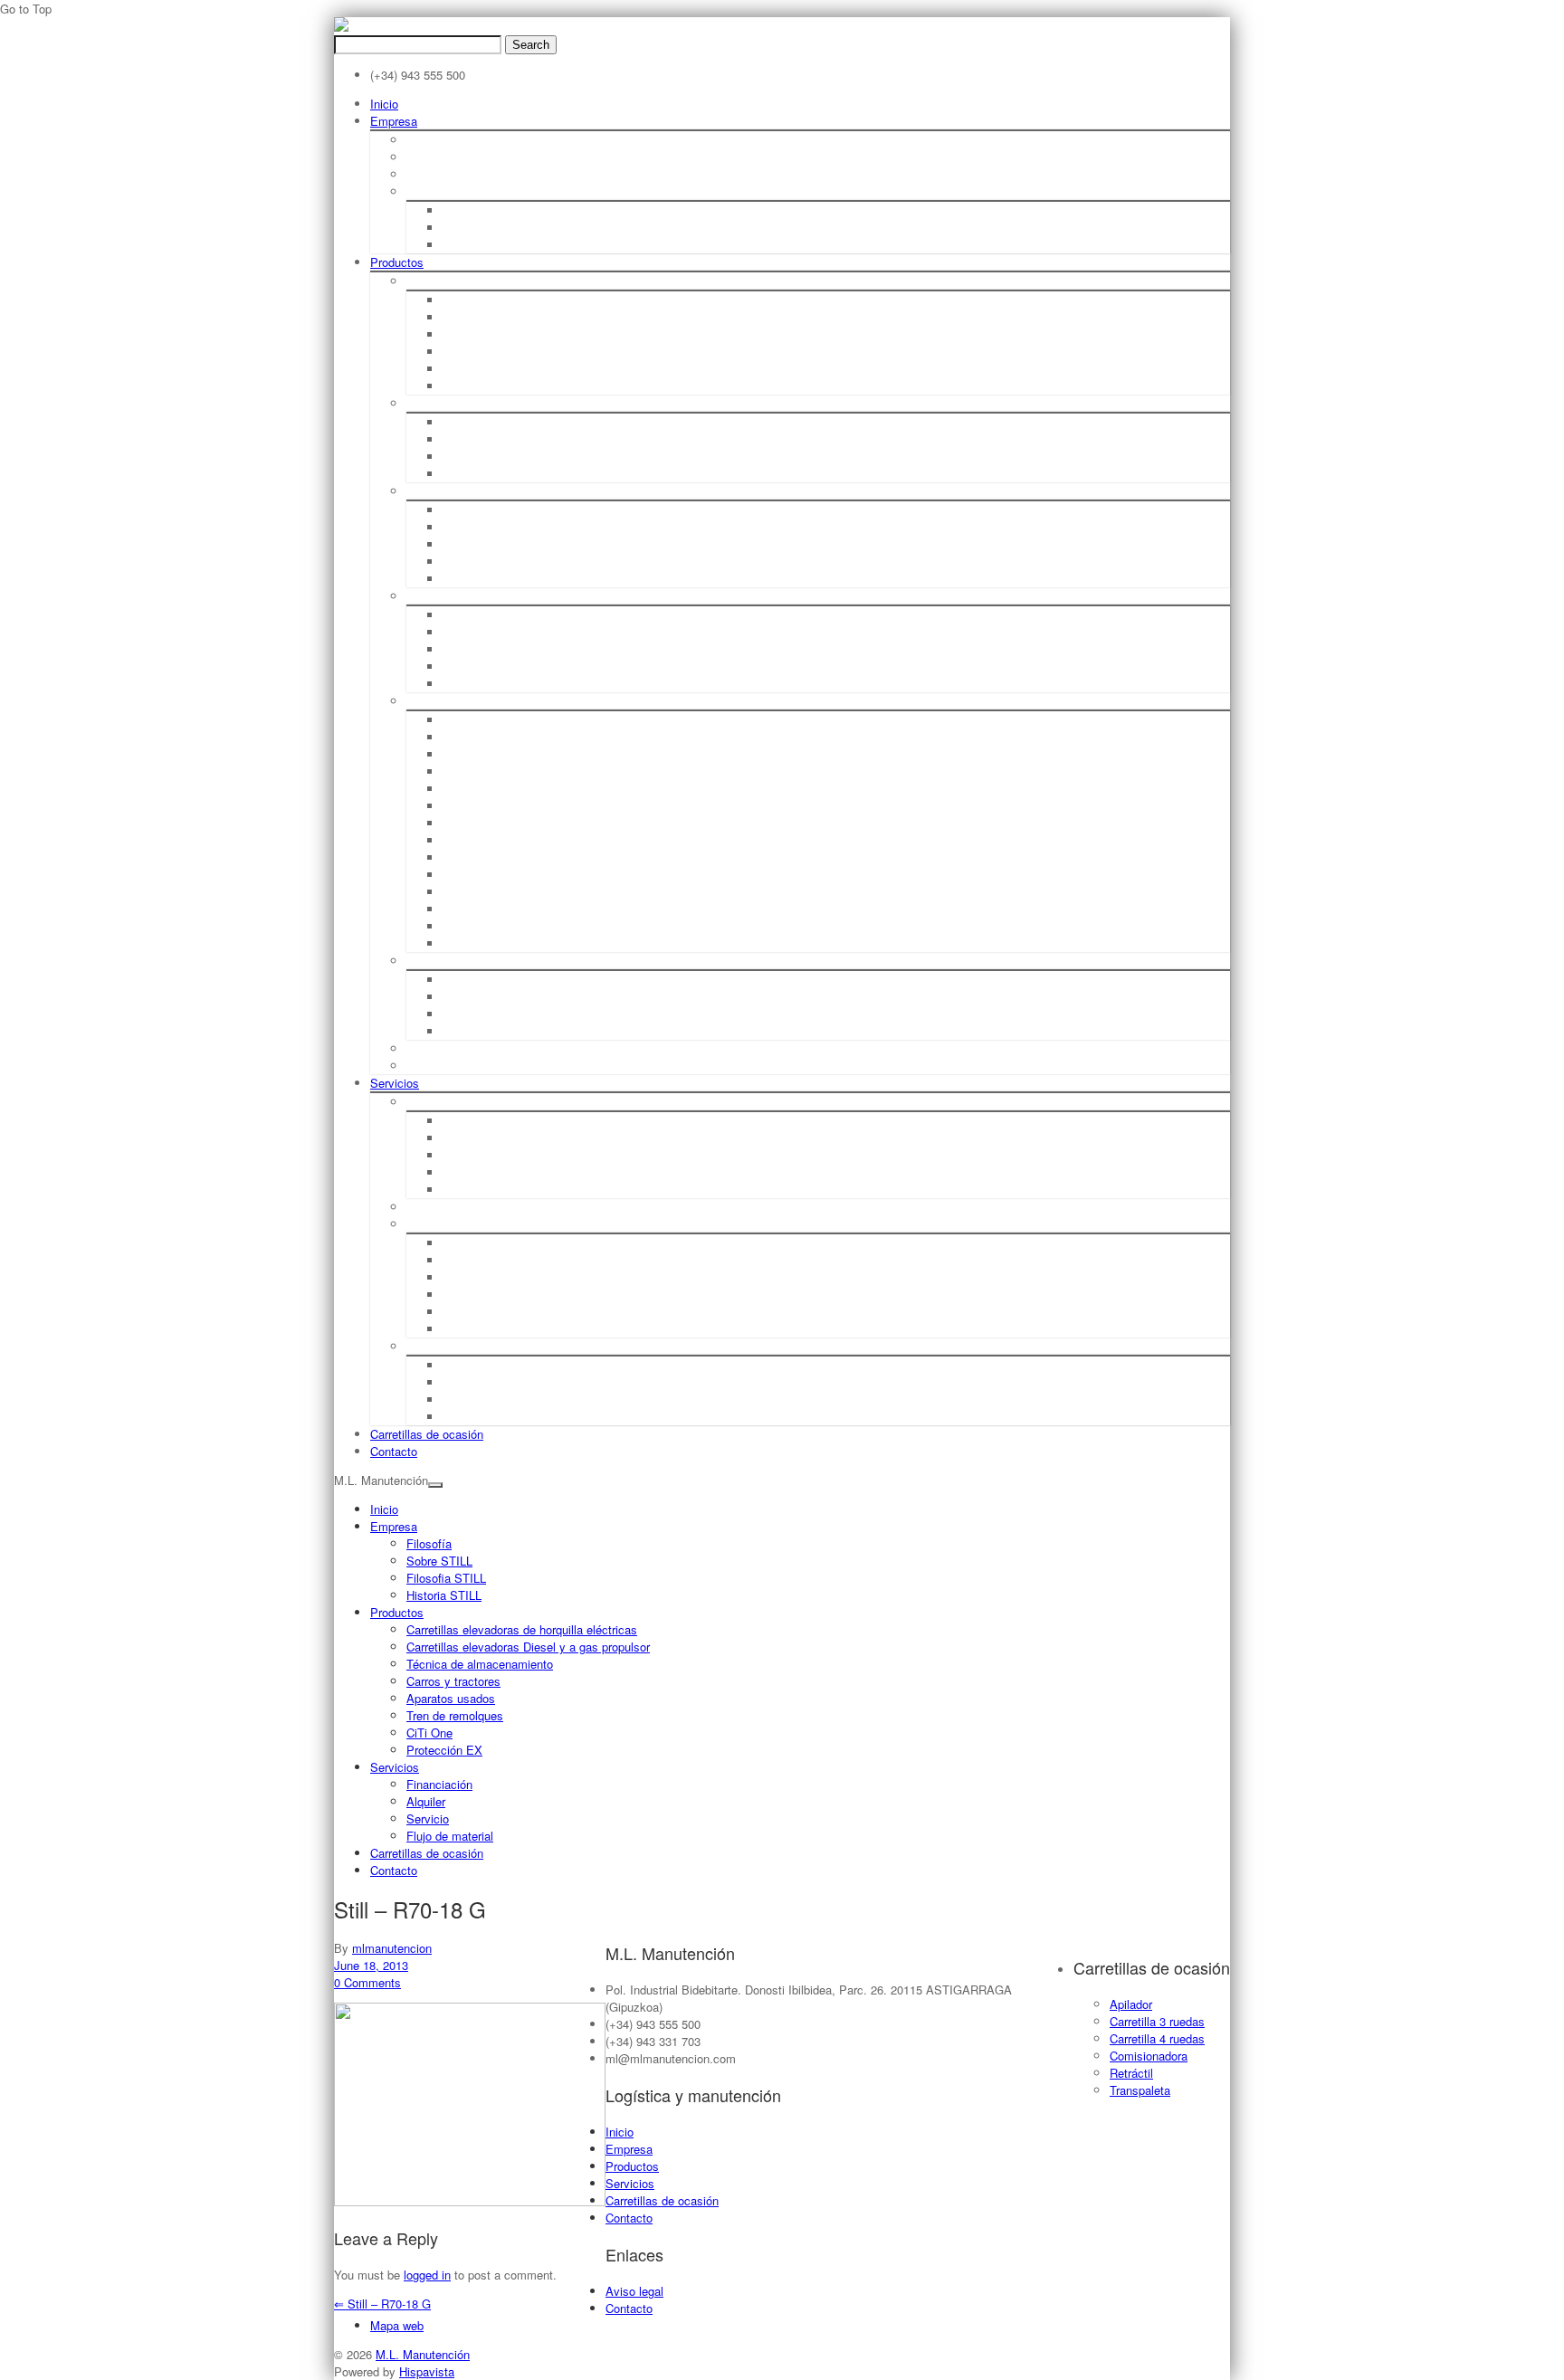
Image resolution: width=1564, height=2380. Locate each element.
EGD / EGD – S (480, 875)
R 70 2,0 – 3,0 (477, 771)
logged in (427, 2275)
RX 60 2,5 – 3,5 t (485, 352)
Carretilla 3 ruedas (1157, 2021)
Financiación (438, 1102)
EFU (453, 926)
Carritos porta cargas (496, 1031)
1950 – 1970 (474, 228)
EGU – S (464, 909)
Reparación (472, 1243)
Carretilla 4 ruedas (1157, 2038)
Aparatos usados (449, 701)
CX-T (454, 666)
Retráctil (1131, 2073)
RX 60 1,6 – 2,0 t (485, 334)
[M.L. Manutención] (341, 27)
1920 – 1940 (474, 210)
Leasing (463, 1121)
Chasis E (465, 980)
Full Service (472, 1295)
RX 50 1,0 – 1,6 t (485, 300)
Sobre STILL (437, 157)
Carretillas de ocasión (427, 1434)
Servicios (395, 1083)
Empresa (394, 121)
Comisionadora (1149, 2056)
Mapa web (397, 2325)
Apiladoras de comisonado (511, 544)
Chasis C (465, 1014)
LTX (452, 684)
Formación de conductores (510, 1312)
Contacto (394, 1451)
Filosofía (427, 140)
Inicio (384, 104)
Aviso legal (634, 2291)
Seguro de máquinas (495, 1329)
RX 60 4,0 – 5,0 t (485, 369)
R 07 (454, 632)
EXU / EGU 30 (477, 892)
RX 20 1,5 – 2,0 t (485, 317)
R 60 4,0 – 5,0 (477, 754)
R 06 (454, 615)
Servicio (426, 1224)
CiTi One (428, 1048)
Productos (397, 262)
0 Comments (367, 1982)
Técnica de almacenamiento (477, 491)
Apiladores (469, 579)
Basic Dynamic (479, 1138)
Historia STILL (441, 191)
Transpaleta (1140, 2090)
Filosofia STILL (443, 174)
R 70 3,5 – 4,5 (477, 789)
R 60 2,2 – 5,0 (477, 737)
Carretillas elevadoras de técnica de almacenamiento (578, 510)
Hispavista (427, 2371)
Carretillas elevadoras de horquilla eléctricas (519, 281)
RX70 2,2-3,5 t (480, 439)
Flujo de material (448, 1346)
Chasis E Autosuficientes (504, 997)
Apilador (1131, 2004)
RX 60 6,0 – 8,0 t (485, 386)
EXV (453, 806)
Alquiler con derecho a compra (522, 1155)
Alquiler (425, 1207)
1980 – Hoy (471, 245)
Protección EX (441, 1066)
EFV (453, 857)
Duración (465, 1190)
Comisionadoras (483, 527)
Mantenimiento (479, 1277)
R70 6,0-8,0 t (476, 474)
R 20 (454, 720)
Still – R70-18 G (382, 2304)
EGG (454, 840)
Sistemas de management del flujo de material (561, 1382)
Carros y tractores (452, 596)
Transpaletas (474, 562)
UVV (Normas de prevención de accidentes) (553, 1260)
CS (450, 943)
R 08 (454, 649)
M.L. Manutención (423, 2354)
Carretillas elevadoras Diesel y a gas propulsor (525, 403)
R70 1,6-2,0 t (476, 422)
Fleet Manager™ (484, 1399)
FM (450, 823)
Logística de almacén (496, 1365)
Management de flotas (500, 1417)
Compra (463, 1172)
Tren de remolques (456, 961)
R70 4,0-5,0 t (476, 457)
